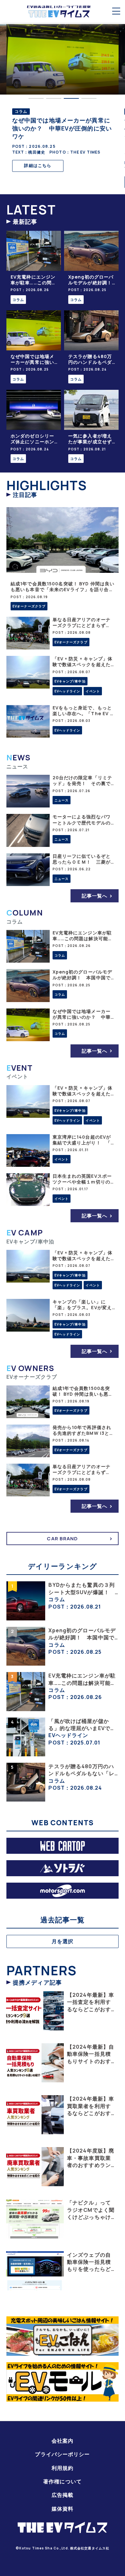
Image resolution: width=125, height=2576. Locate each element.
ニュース (62, 800)
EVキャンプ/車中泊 (70, 681)
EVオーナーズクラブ (29, 606)
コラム (18, 300)
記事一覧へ (95, 896)
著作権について (63, 2481)
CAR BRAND (62, 1539)
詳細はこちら (38, 165)
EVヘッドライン (67, 691)
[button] (36, 98)
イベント (93, 691)
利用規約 (63, 2468)
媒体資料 (63, 2509)
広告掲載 (63, 2495)
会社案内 (63, 2441)
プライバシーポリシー (62, 2454)
